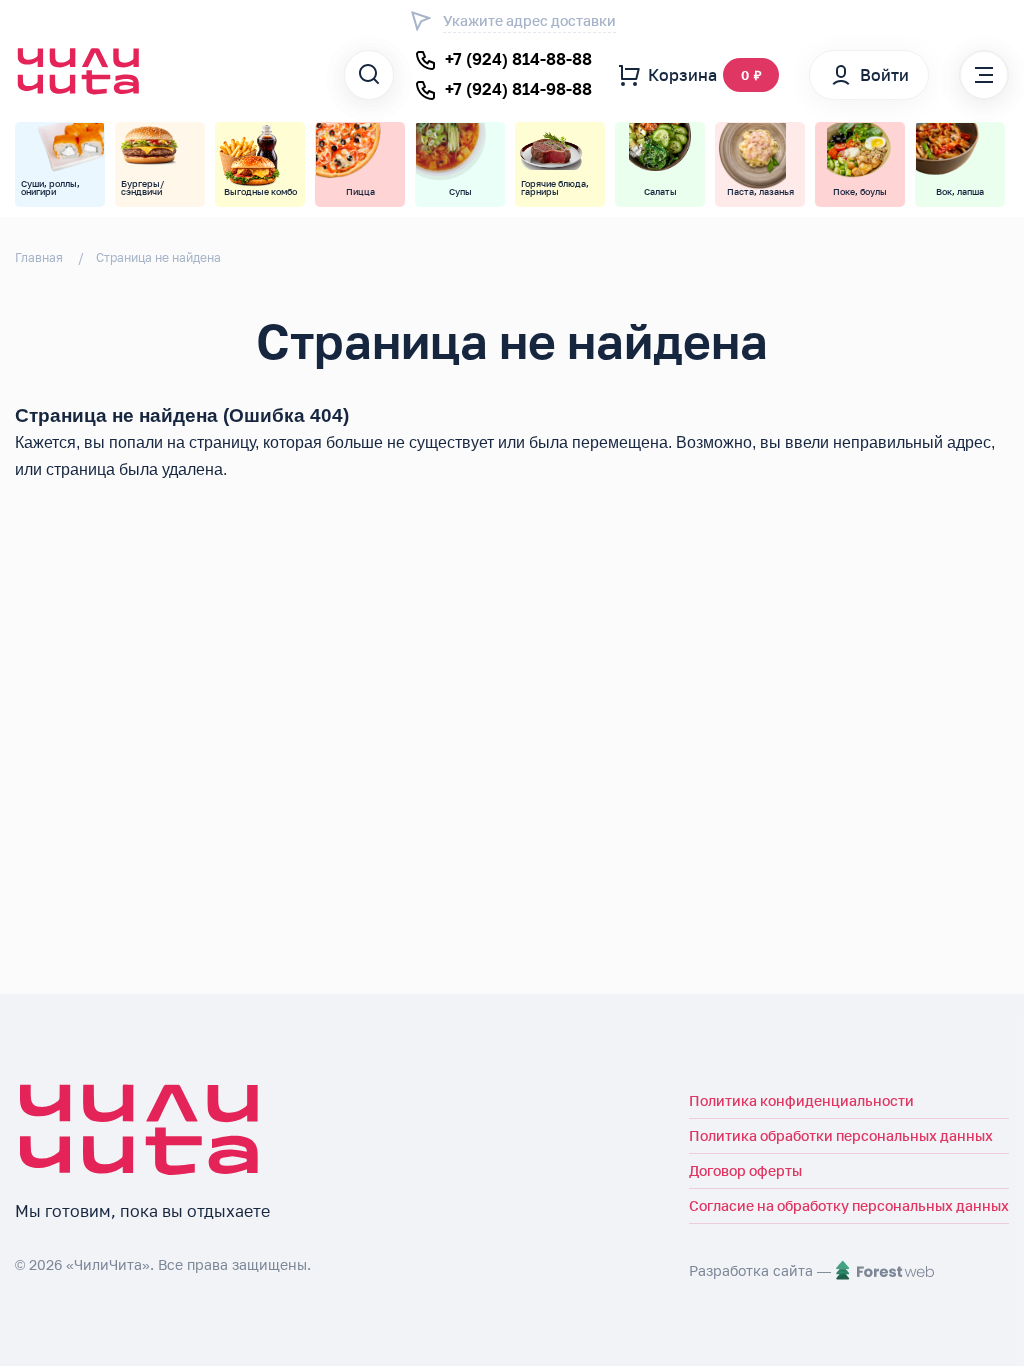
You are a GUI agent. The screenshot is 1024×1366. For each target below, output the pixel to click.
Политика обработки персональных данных (841, 1135)
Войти (884, 75)
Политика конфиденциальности (801, 1100)
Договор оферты (745, 1170)
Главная (39, 257)
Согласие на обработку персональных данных (849, 1205)
